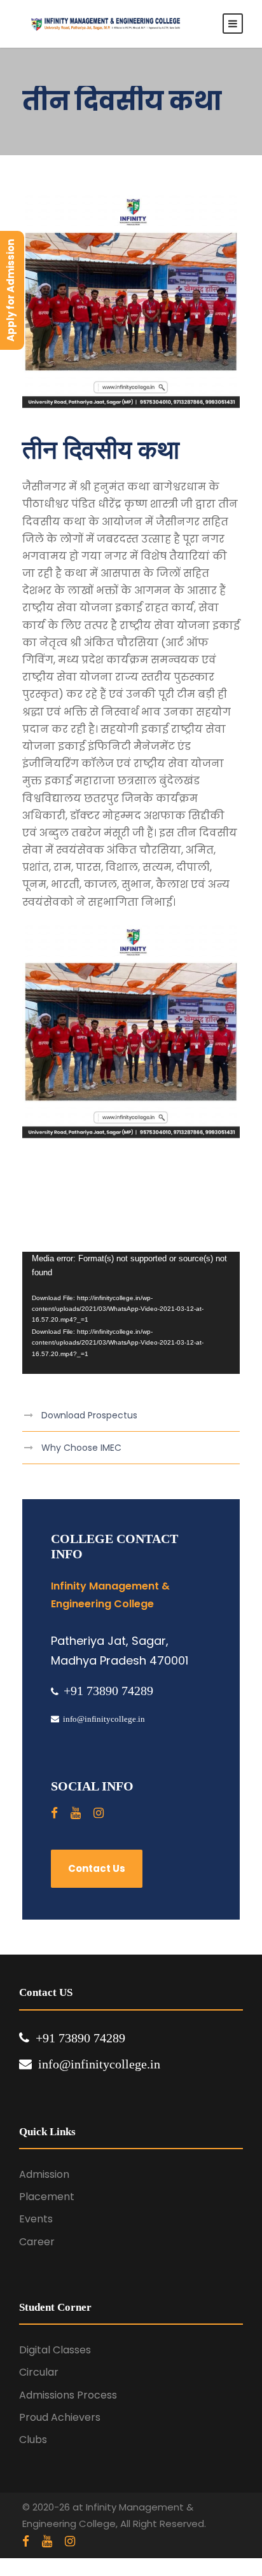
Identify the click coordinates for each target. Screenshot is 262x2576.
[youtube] (76, 1813)
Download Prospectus (89, 1415)
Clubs (33, 2440)
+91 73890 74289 (108, 1691)
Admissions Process (68, 2395)
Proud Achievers (60, 2417)
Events (36, 2219)
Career (37, 2242)
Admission (44, 2174)
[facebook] (54, 1813)
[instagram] (99, 1813)
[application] (131, 1313)
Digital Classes (55, 2350)
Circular (39, 2372)
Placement (47, 2197)
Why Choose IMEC (81, 1448)
